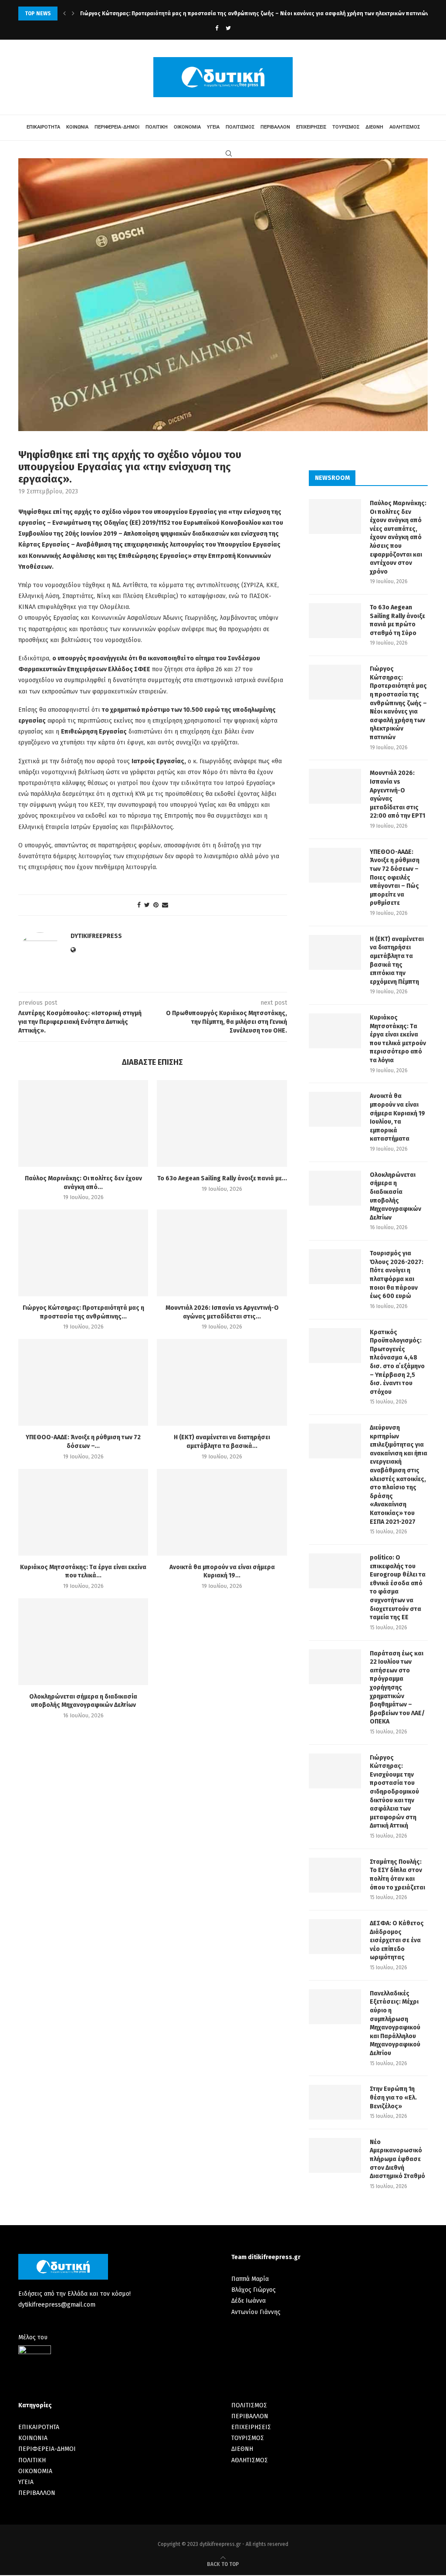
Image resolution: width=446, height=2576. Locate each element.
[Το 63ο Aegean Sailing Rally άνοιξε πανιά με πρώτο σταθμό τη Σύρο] (222, 1123)
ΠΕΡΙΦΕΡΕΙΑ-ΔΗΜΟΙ (117, 127)
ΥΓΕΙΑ (213, 127)
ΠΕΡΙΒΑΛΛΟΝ (275, 127)
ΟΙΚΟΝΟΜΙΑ (187, 127)
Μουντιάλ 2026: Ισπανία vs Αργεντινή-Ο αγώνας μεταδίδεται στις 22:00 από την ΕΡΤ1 (188, 14)
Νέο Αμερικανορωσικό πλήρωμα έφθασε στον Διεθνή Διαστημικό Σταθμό (397, 2159)
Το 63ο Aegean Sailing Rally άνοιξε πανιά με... (222, 1178)
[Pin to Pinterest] (156, 905)
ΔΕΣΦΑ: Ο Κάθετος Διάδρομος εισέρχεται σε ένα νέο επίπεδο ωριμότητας (397, 1940)
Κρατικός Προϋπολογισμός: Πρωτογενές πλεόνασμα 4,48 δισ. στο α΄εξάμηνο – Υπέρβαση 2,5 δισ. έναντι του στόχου (397, 1362)
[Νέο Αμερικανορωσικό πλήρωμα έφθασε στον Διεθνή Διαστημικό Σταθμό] (335, 2155)
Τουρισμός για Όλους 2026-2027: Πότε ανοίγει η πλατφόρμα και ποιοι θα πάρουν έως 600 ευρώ (397, 1275)
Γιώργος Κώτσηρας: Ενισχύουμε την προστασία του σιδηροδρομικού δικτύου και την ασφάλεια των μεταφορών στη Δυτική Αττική (394, 1792)
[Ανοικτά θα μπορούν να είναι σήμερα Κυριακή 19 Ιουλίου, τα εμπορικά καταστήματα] (222, 1512)
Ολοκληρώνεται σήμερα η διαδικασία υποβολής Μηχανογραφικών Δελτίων (395, 1196)
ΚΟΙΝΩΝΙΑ (77, 127)
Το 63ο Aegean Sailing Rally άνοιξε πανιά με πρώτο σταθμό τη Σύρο (397, 620)
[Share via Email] (165, 905)
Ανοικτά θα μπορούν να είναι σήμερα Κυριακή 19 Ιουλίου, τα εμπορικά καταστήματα (397, 1117)
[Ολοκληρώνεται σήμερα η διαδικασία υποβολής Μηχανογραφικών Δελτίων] (83, 1642)
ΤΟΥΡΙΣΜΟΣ (346, 127)
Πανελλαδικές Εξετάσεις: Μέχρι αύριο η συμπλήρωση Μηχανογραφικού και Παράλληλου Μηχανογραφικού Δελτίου (395, 2023)
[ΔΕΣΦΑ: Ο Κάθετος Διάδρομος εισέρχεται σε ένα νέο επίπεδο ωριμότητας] (335, 1937)
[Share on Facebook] (139, 905)
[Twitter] (228, 28)
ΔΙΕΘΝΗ (374, 127)
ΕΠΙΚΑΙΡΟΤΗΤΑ (43, 127)
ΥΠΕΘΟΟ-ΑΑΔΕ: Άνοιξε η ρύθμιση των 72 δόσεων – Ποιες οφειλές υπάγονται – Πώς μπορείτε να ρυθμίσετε (395, 878)
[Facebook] (217, 28)
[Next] (73, 14)
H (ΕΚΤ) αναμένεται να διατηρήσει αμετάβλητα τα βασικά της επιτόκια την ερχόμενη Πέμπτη (397, 960)
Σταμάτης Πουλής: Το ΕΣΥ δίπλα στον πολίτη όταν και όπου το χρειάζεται (397, 1875)
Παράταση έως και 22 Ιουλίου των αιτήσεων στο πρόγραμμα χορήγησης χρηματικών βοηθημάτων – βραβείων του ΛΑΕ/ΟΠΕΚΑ (397, 1688)
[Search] (229, 153)
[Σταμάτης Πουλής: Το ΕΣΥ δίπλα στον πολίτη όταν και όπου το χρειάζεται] (335, 1875)
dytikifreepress (96, 936)
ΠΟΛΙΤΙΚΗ (157, 127)
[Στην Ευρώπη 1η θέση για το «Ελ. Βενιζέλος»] (335, 2102)
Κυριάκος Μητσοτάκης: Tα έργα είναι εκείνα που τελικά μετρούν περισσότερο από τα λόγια (398, 1039)
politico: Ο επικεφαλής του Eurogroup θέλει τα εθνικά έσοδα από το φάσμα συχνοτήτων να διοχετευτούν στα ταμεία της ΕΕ (398, 1587)
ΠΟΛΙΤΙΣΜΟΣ (240, 127)
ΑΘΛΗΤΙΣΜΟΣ (405, 127)
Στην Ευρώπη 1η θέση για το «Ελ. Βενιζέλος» (393, 2097)
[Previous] (64, 14)
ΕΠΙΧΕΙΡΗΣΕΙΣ (311, 127)
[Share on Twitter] (147, 905)
